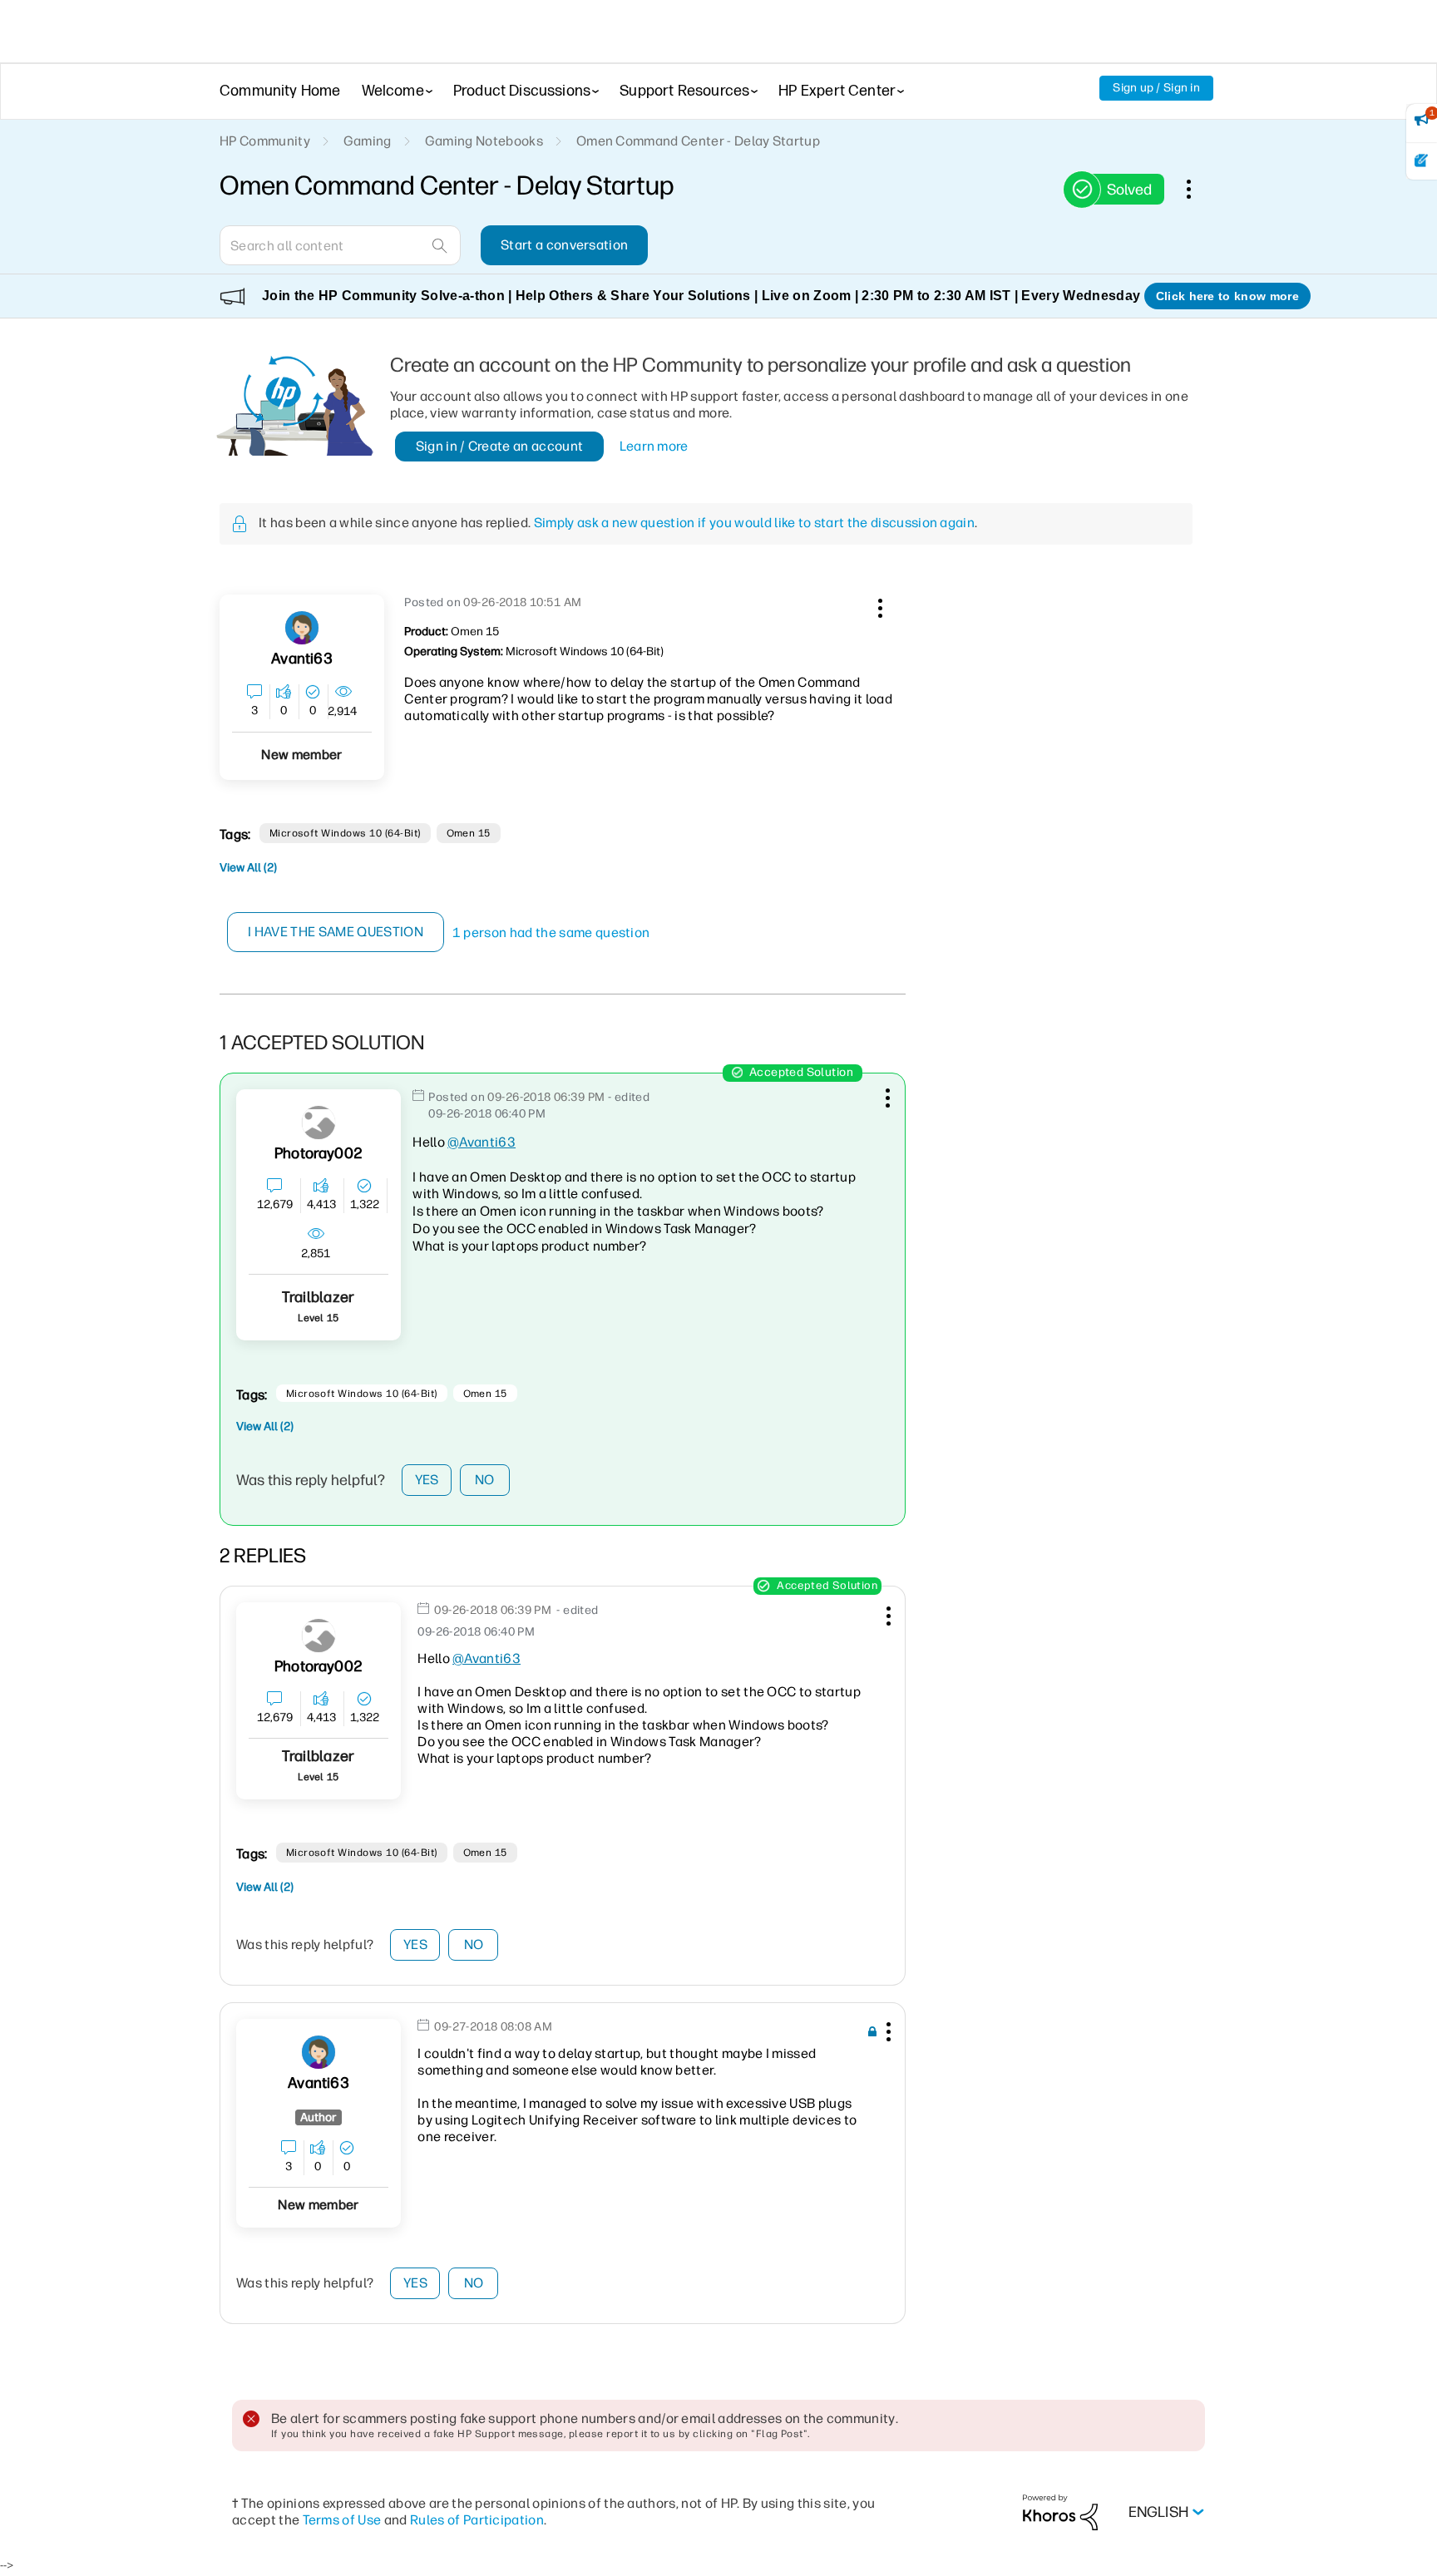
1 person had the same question (551, 933)
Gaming (368, 141)
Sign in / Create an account (500, 446)
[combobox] (340, 245)
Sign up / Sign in (1156, 88)
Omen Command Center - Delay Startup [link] (698, 141)
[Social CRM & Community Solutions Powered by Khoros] (1060, 2512)
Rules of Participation (477, 2520)
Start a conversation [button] (564, 245)
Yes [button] (427, 1480)
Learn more (654, 446)
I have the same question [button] (336, 932)
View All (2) (248, 868)
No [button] (485, 1480)
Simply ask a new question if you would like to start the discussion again (754, 523)
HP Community (265, 141)
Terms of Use (342, 2520)
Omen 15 (469, 833)
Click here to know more (1227, 296)
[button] (878, 605)
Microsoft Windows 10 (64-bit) (345, 833)
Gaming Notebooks (484, 141)
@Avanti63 (481, 1142)
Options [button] (1197, 189)
